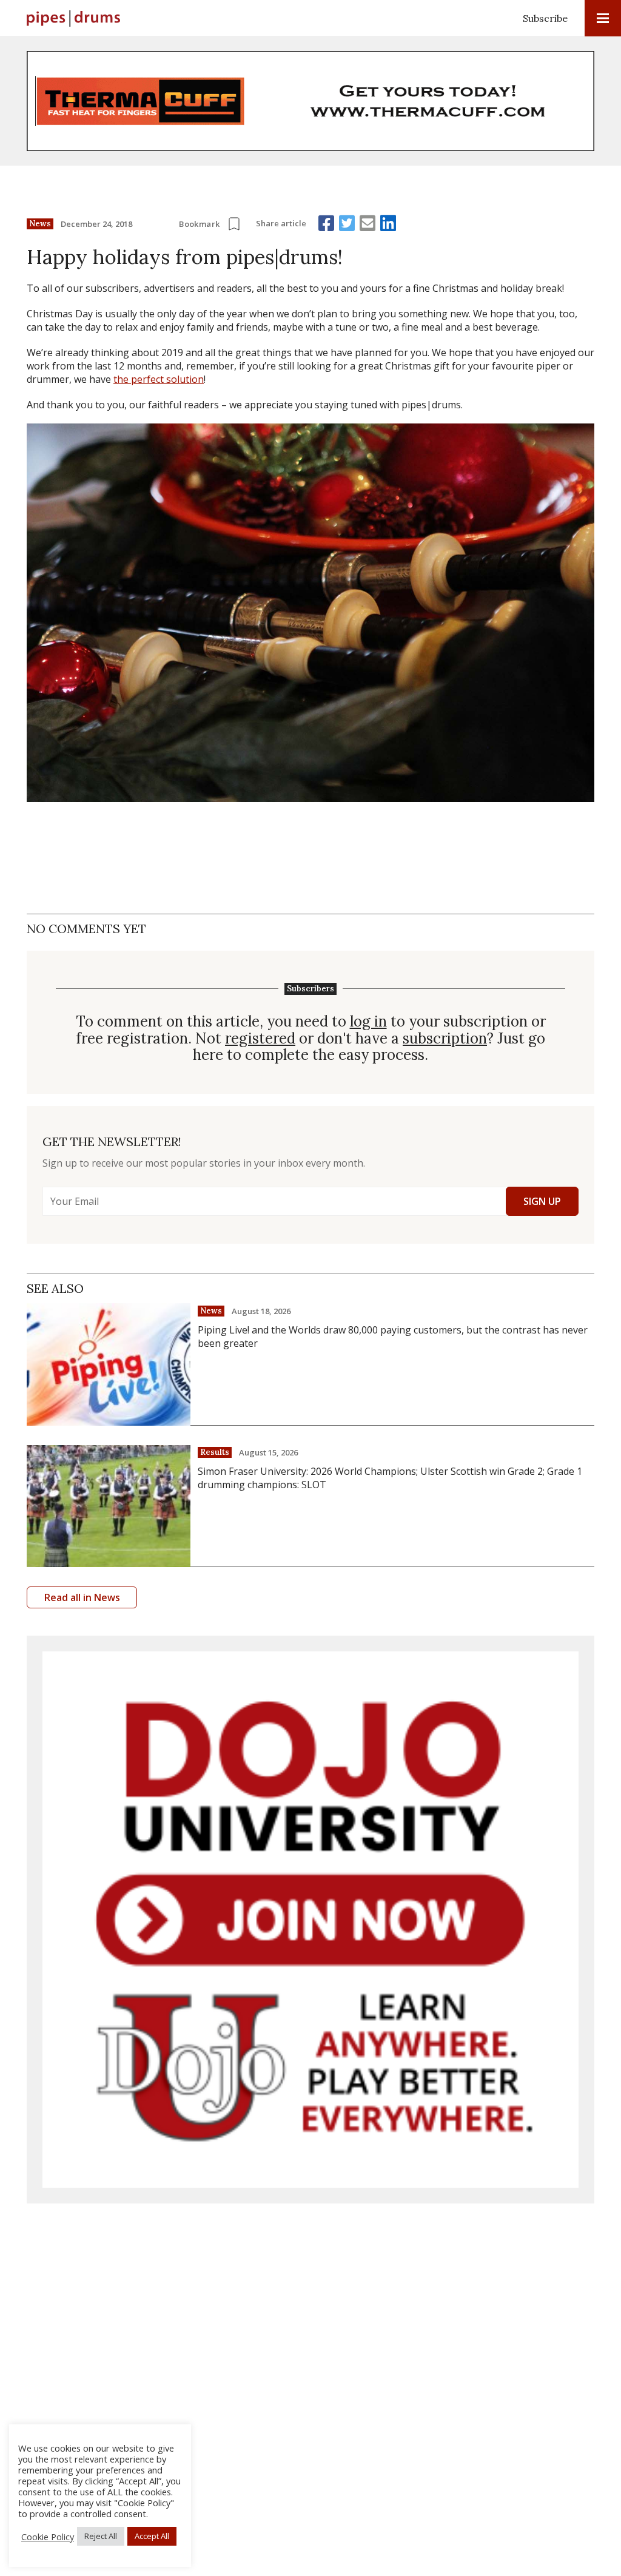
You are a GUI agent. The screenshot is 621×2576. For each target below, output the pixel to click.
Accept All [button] (152, 2536)
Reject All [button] (101, 2536)
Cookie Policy (48, 2537)
